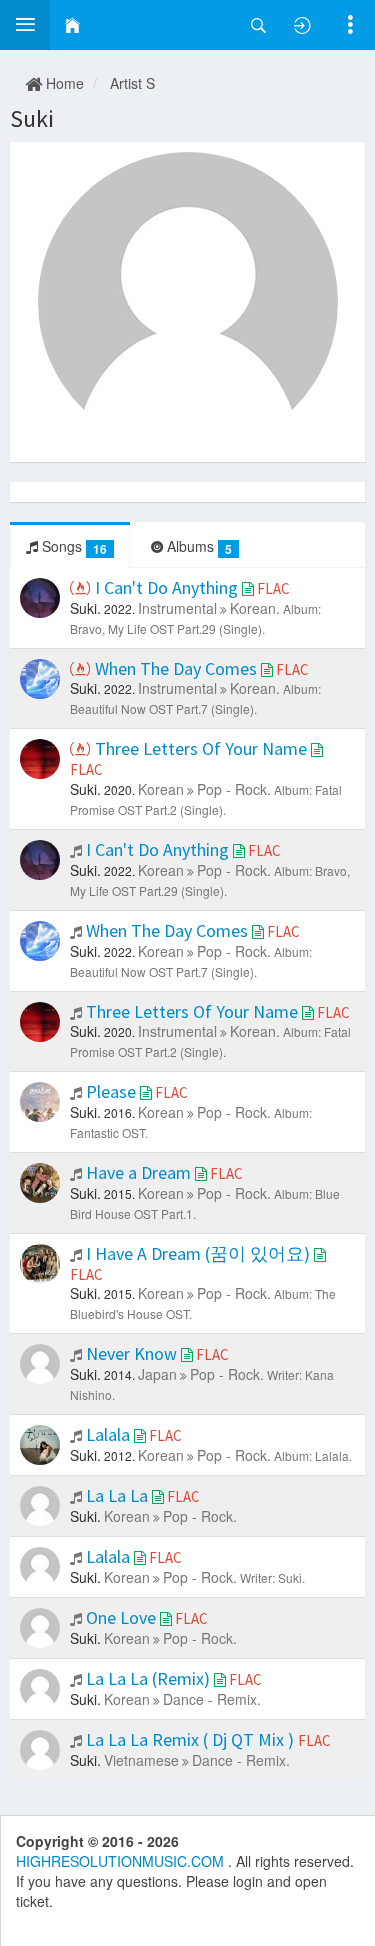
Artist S (132, 83)
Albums (197, 546)
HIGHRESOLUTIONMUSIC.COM (122, 1861)
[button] (25, 25)
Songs (72, 546)
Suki (32, 118)
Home (63, 83)
